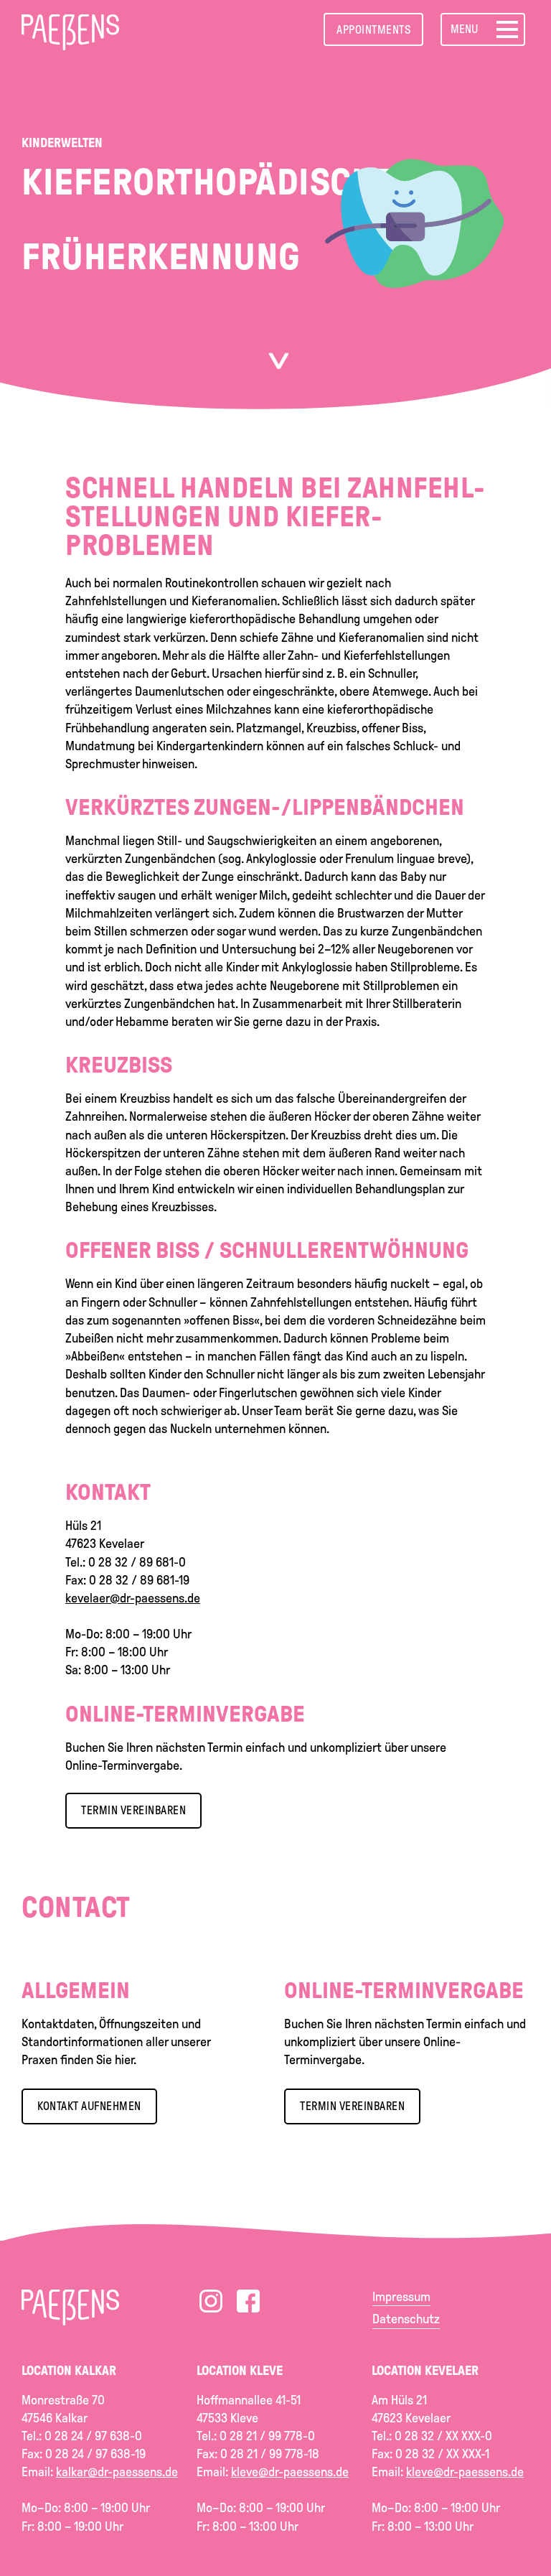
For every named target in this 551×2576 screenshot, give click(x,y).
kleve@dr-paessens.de (290, 2472)
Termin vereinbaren (352, 2106)
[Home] (70, 28)
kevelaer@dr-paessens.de (133, 1598)
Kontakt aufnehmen (89, 2106)
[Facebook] (248, 2301)
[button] (483, 29)
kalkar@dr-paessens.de (117, 2472)
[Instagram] (211, 2301)
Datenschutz (406, 2319)
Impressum (401, 2297)
